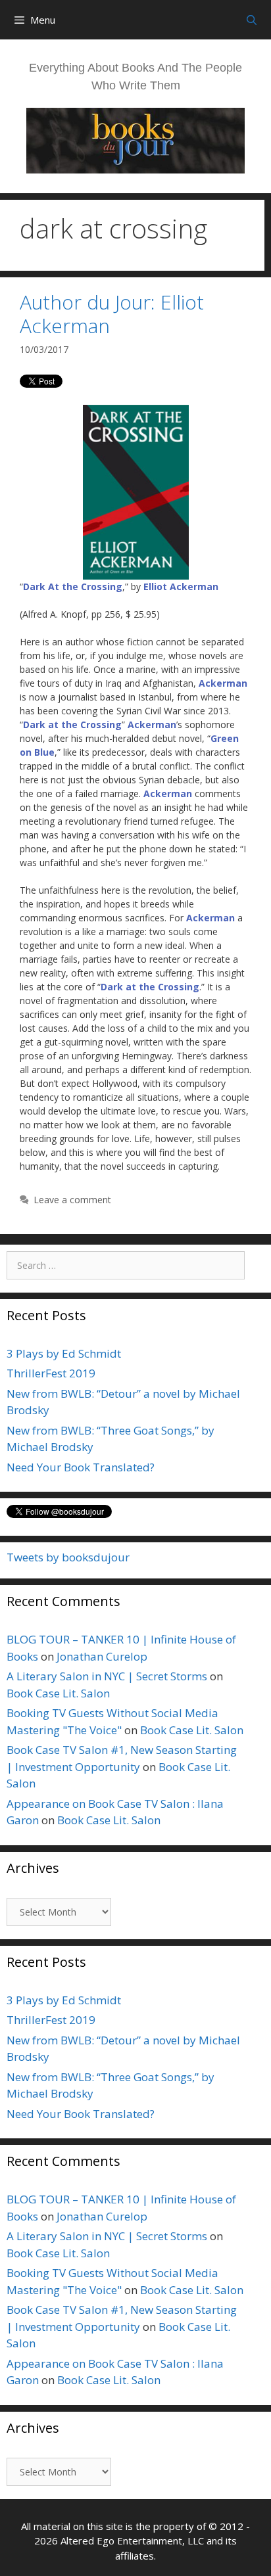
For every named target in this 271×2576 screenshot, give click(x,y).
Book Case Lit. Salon (58, 1693)
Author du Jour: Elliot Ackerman (112, 314)
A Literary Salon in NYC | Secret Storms (107, 1676)
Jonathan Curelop (102, 1656)
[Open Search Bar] (252, 20)
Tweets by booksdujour (68, 1557)
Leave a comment (72, 1200)
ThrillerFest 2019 (51, 1373)
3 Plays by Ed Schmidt (64, 1353)
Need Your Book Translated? (81, 1467)
